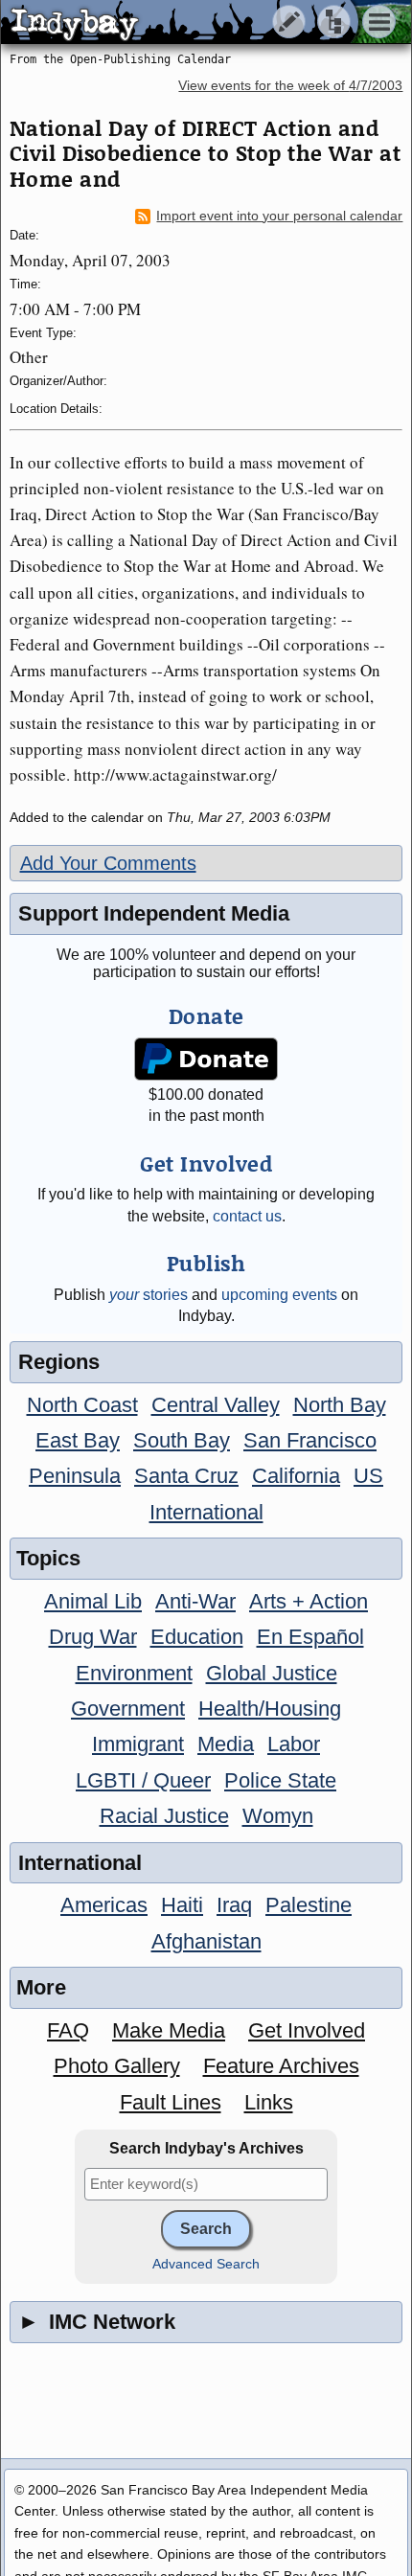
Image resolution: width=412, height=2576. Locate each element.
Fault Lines (171, 2102)
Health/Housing (270, 1709)
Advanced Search (206, 2264)
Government (128, 1709)
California (296, 1476)
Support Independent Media (154, 913)
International (206, 1512)
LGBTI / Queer (143, 1780)
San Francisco (310, 1440)
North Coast (82, 1405)
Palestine (309, 1905)
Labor (294, 1744)
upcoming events (279, 1295)
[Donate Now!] (206, 1059)
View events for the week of (290, 86)
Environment (134, 1673)
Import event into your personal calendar (279, 216)
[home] (180, 23)
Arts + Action (309, 1601)
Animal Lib (93, 1601)
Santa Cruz (186, 1476)
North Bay (340, 1405)
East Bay (78, 1440)
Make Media (169, 2030)
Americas (104, 1905)
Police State (280, 1780)
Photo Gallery (117, 2066)
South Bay (182, 1440)
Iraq (234, 1905)
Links (269, 2102)
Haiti (182, 1905)
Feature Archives (281, 2066)
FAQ (68, 2030)
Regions (59, 1362)
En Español (310, 1637)
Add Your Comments (108, 863)
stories (149, 1295)
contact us (247, 1216)
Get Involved (307, 2030)
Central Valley (216, 1405)
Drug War (93, 1637)
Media (226, 1744)
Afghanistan (206, 1941)
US (368, 1476)
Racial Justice (164, 1816)
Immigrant (138, 1744)
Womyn (278, 1816)
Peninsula (75, 1476)
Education (197, 1637)
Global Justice (272, 1673)
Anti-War (195, 1601)
